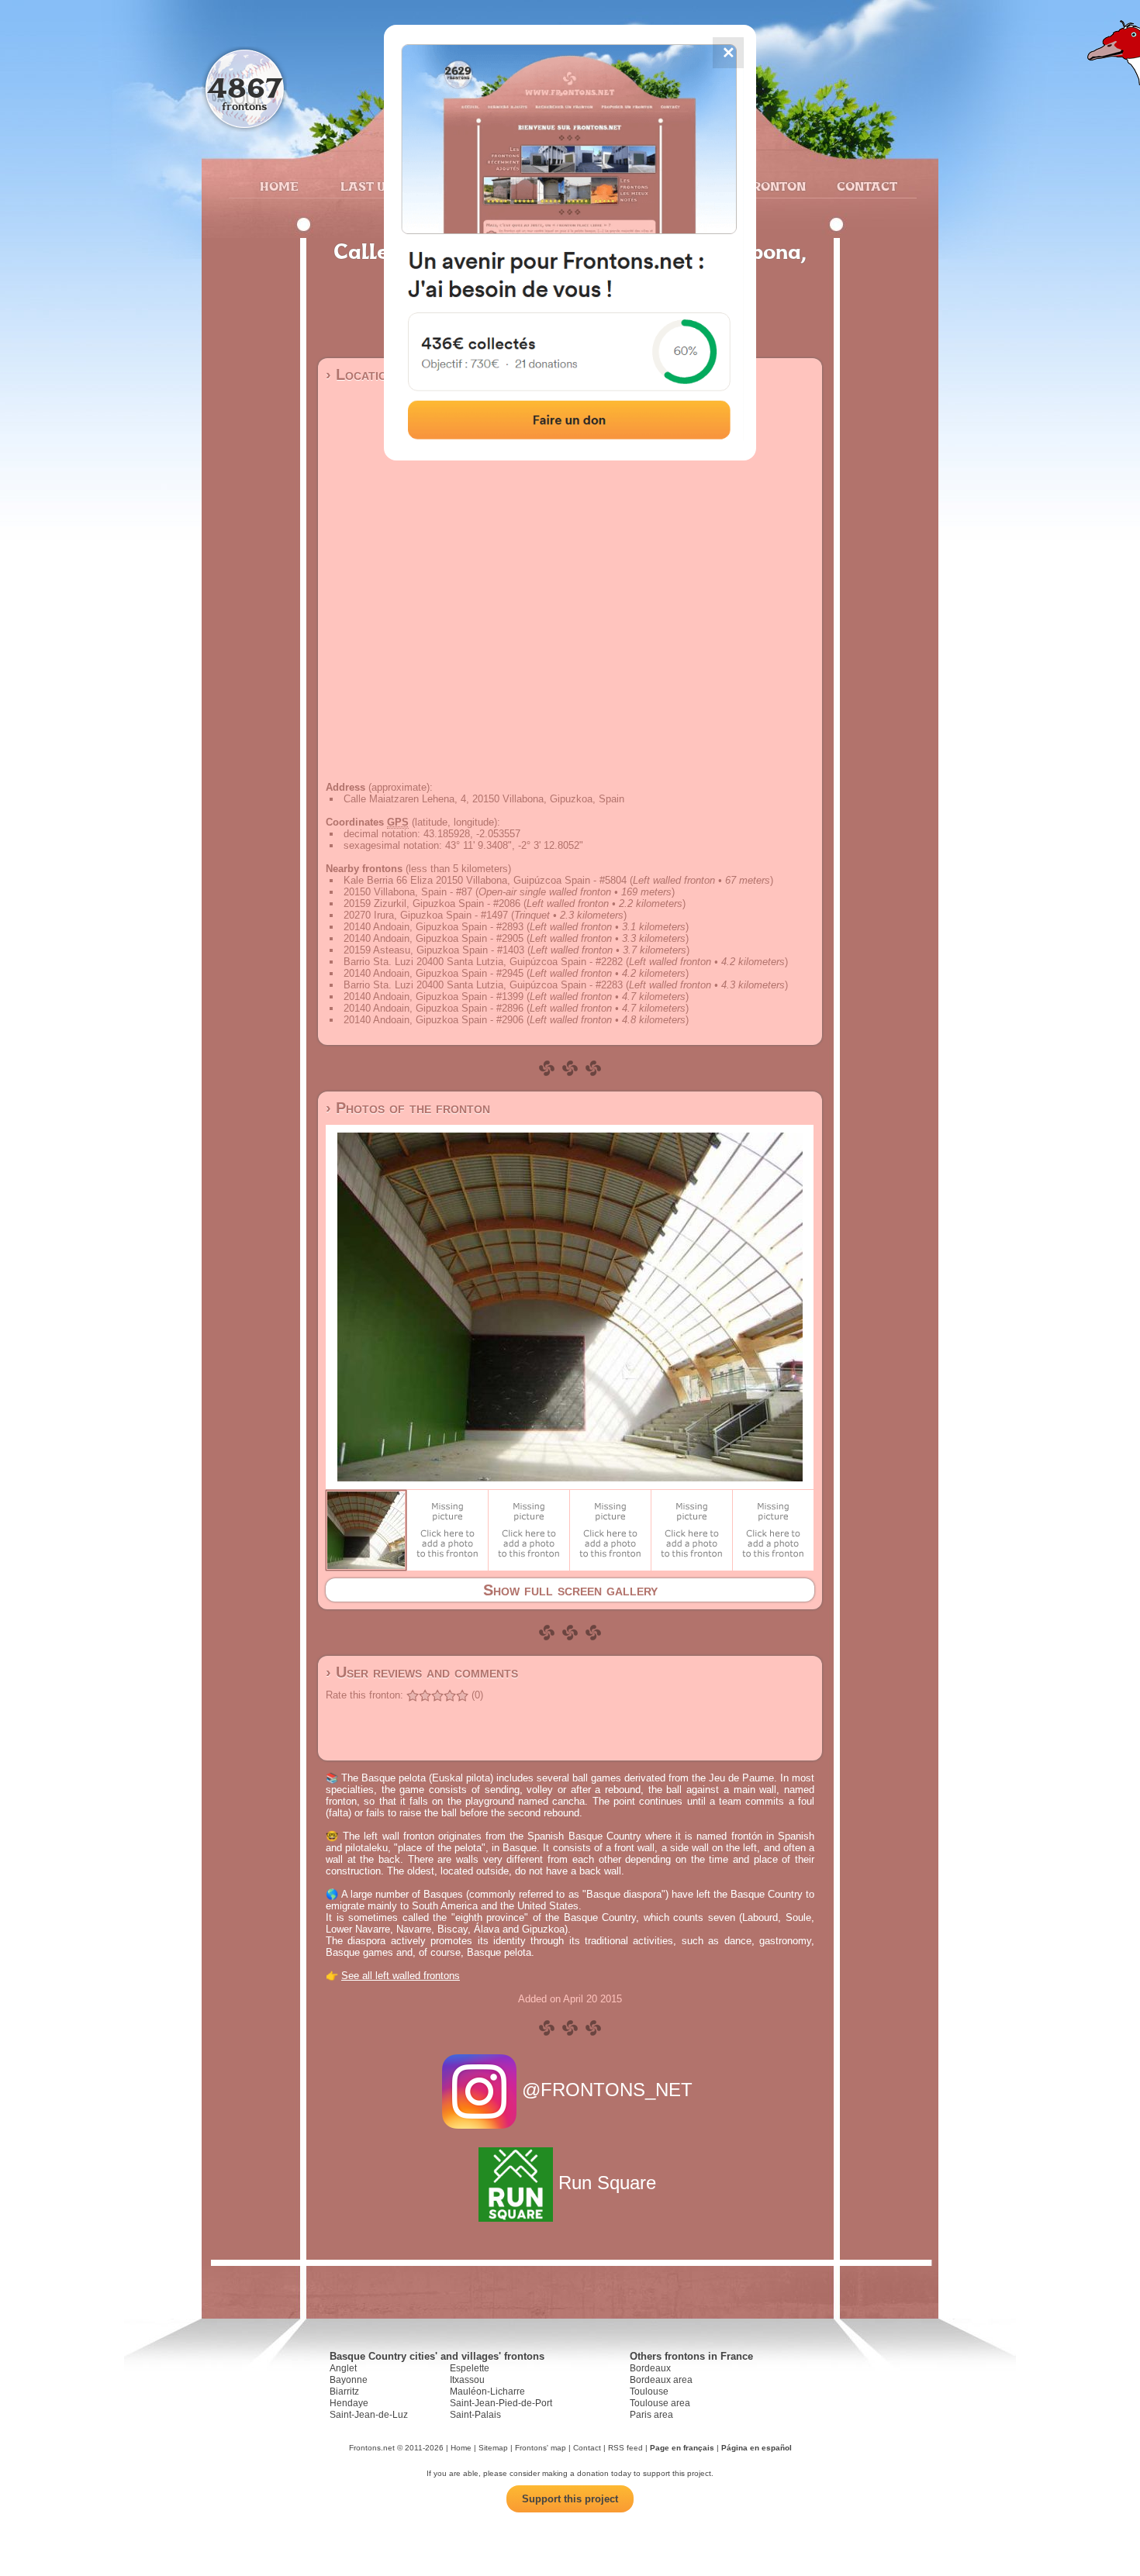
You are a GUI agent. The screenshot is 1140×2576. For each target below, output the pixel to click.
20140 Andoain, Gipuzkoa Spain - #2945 (434, 973)
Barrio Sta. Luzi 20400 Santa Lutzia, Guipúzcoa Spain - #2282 (483, 962)
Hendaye (349, 2403)
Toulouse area (660, 2403)
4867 (245, 87)
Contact (865, 186)
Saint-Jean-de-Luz (369, 2415)
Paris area (651, 2415)
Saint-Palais (475, 2415)
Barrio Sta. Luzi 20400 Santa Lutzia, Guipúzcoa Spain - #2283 (483, 985)
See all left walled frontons (401, 1976)
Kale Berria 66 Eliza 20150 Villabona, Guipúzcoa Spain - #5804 (485, 880)
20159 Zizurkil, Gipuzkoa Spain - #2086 (432, 903)
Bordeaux (650, 2368)
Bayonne (349, 2380)
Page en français (682, 2448)
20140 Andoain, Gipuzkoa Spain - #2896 (434, 1008)
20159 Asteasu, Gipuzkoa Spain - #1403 (434, 950)
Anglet (343, 2368)
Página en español (757, 2448)
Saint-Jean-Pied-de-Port (501, 2403)
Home (279, 186)
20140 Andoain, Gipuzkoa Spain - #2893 (434, 927)
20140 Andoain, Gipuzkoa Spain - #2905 (434, 938)
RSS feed (625, 2448)
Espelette (470, 2368)
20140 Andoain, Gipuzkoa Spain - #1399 (434, 997)
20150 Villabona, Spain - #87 (408, 892)
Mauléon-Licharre (487, 2392)
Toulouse (649, 2392)
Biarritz (344, 2392)
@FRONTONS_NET (607, 2090)
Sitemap (493, 2448)
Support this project (570, 2499)
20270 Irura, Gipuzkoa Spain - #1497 (426, 915)
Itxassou (467, 2380)
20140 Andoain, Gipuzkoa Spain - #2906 (434, 1020)
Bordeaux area (661, 2380)
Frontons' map (541, 2448)
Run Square (607, 2183)
